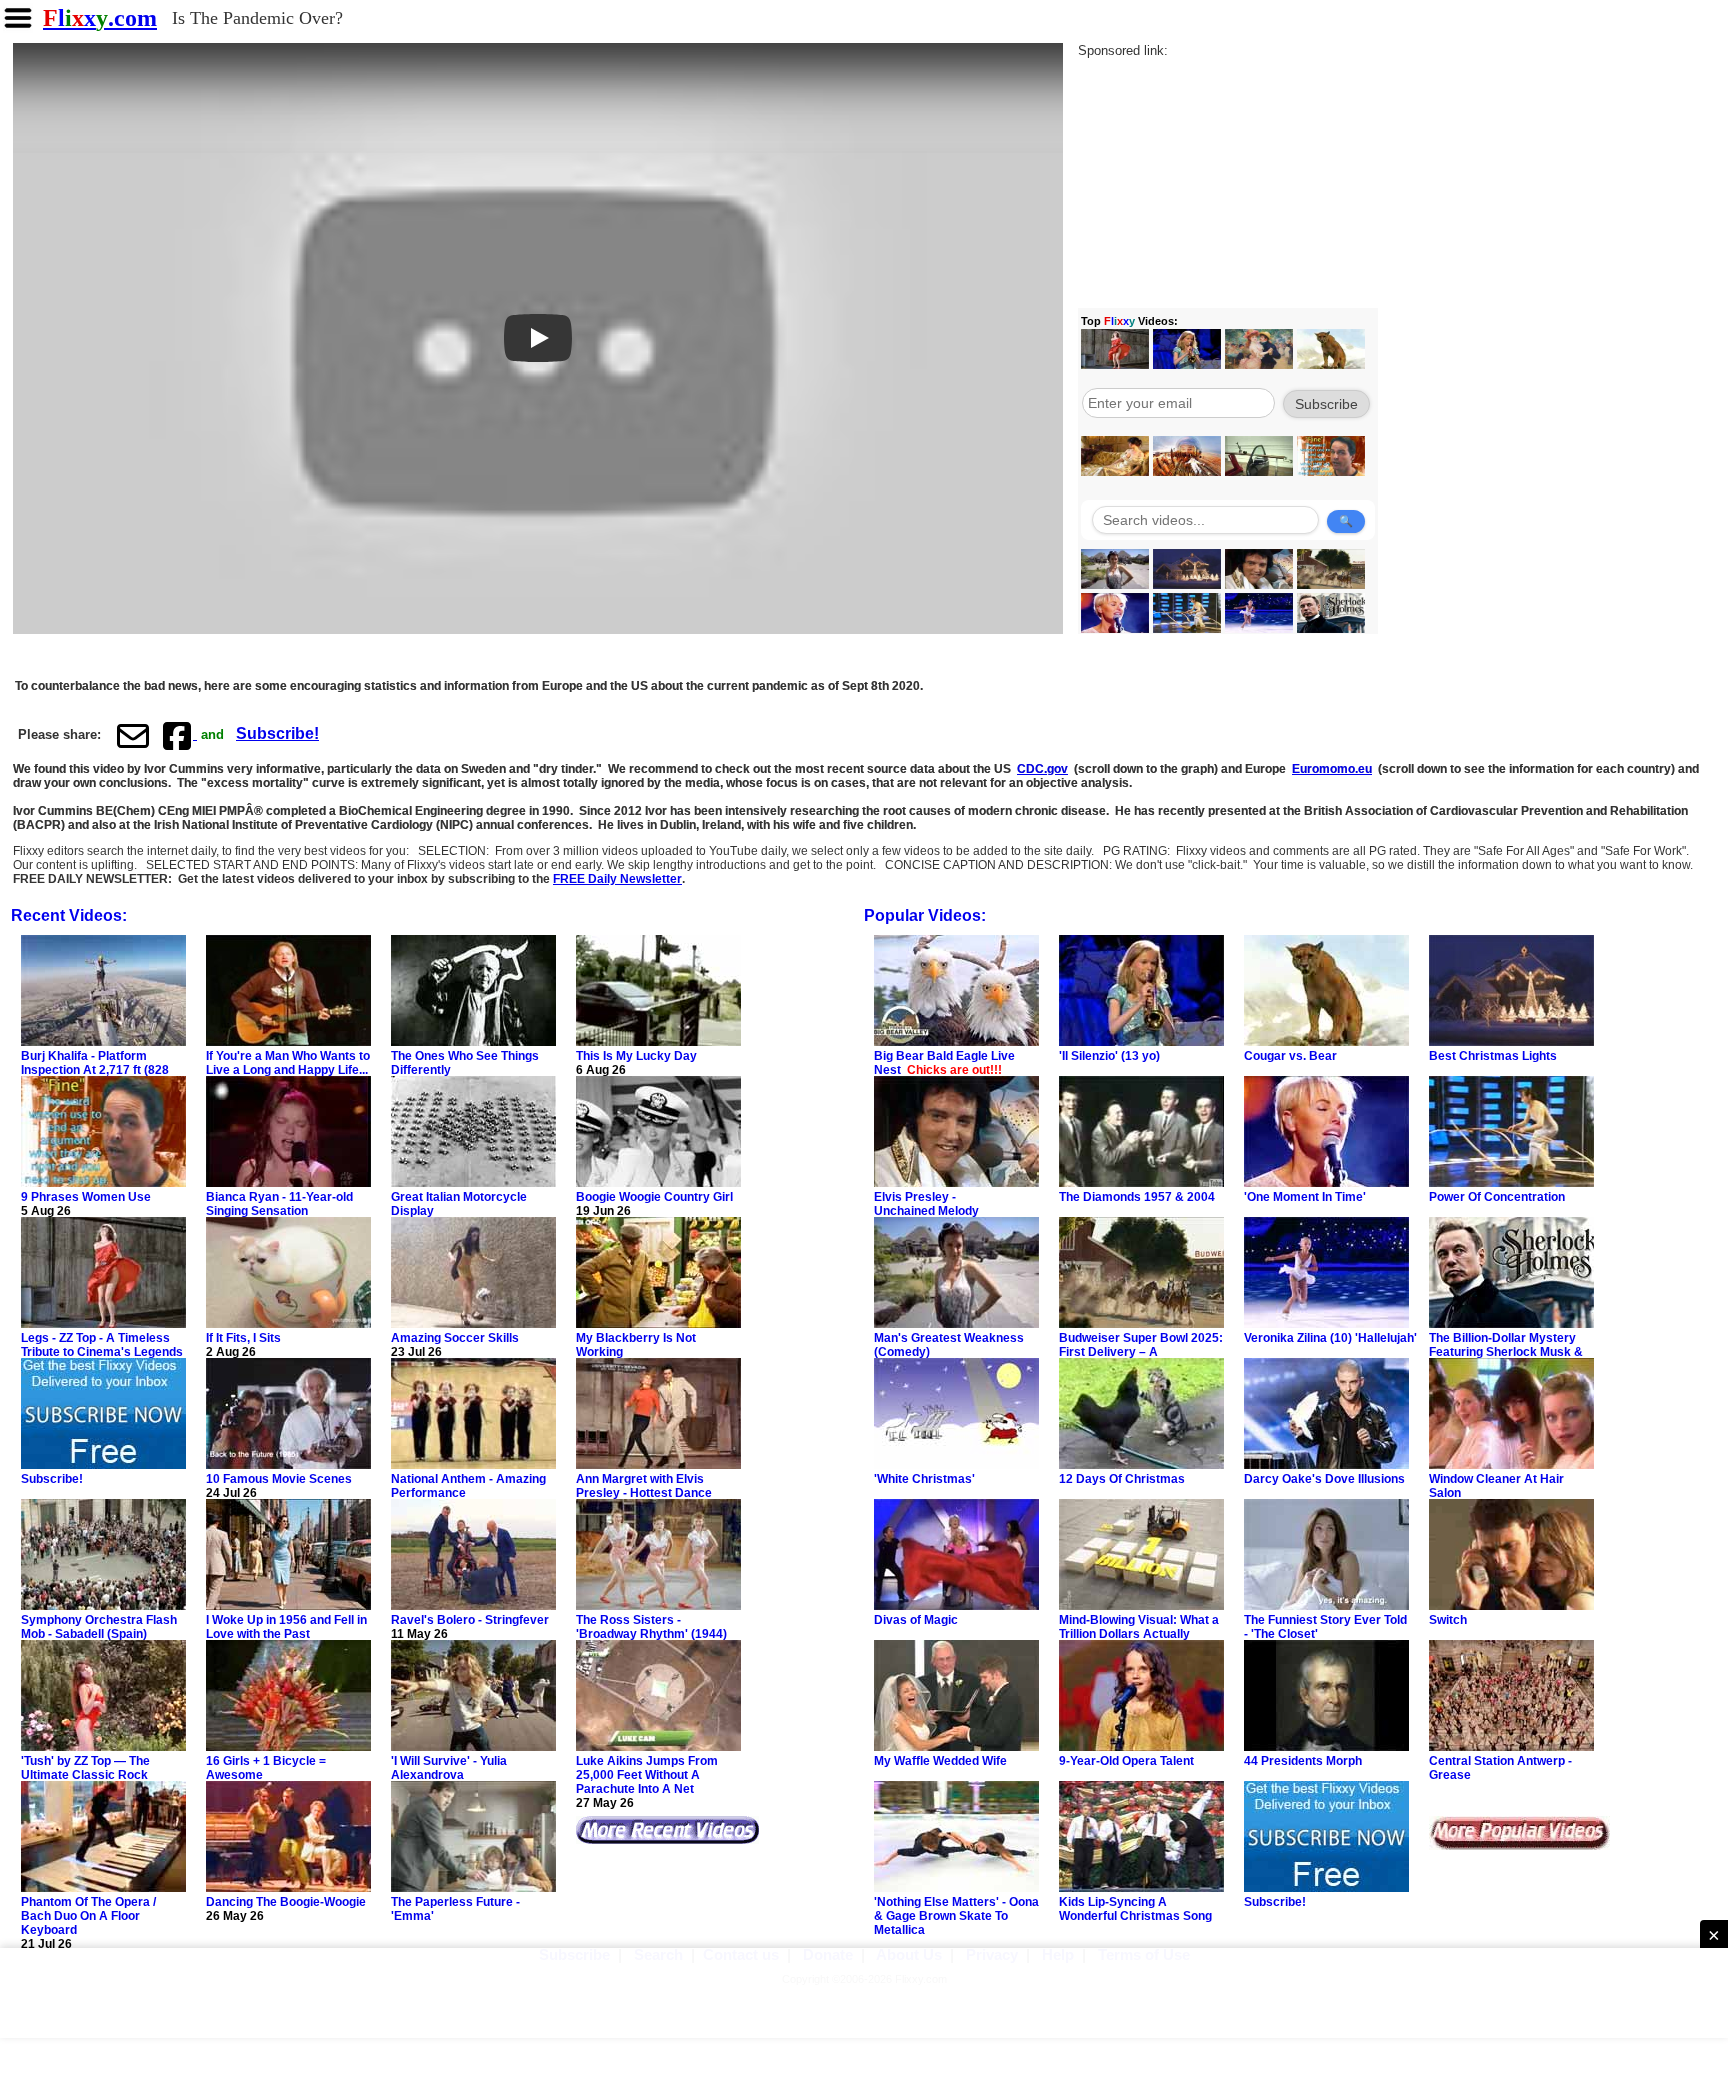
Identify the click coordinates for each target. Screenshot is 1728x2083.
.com (100, 18)
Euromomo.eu (1332, 769)
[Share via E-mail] (133, 735)
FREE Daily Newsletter (617, 879)
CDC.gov (1042, 769)
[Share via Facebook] (179, 735)
